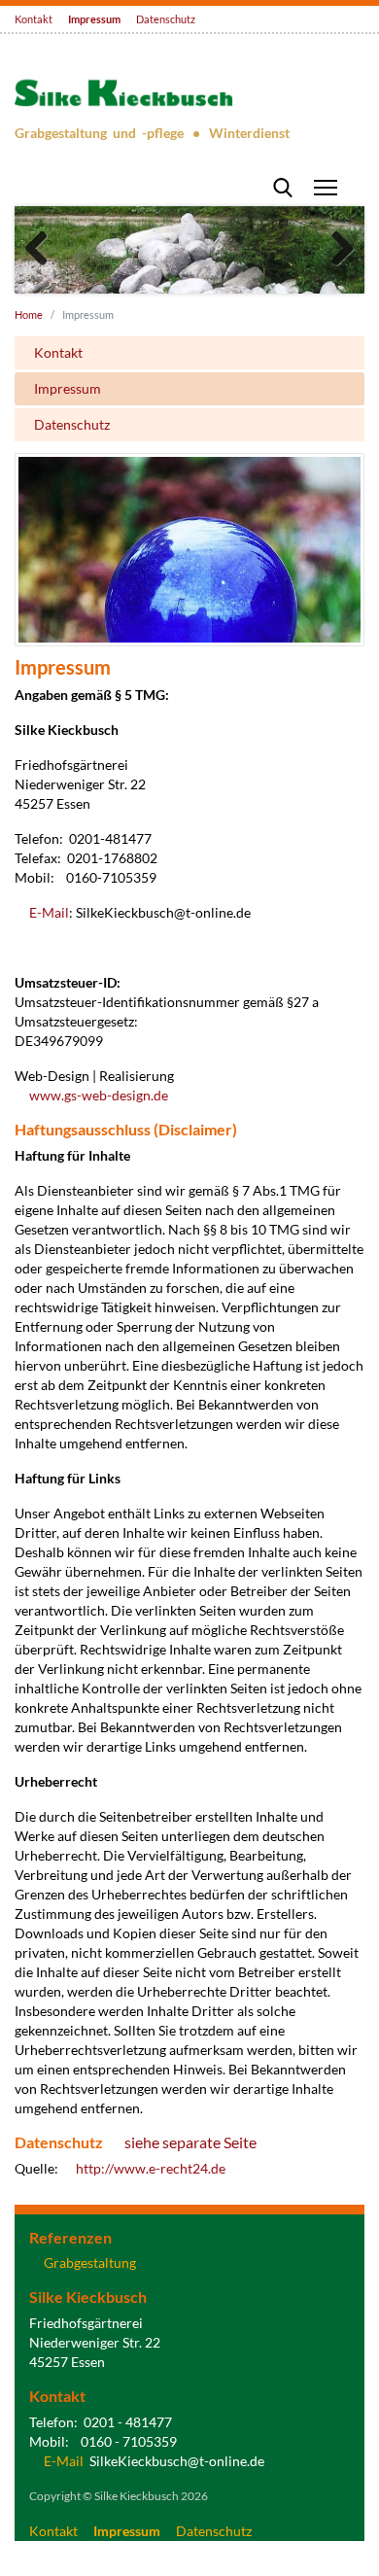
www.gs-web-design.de (99, 1096)
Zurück (44, 250)
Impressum (94, 19)
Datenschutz (166, 19)
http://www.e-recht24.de (151, 2169)
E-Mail (49, 913)
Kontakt (34, 19)
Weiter (335, 250)
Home (29, 314)
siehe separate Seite (190, 2143)
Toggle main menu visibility (326, 187)
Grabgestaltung (90, 2263)
